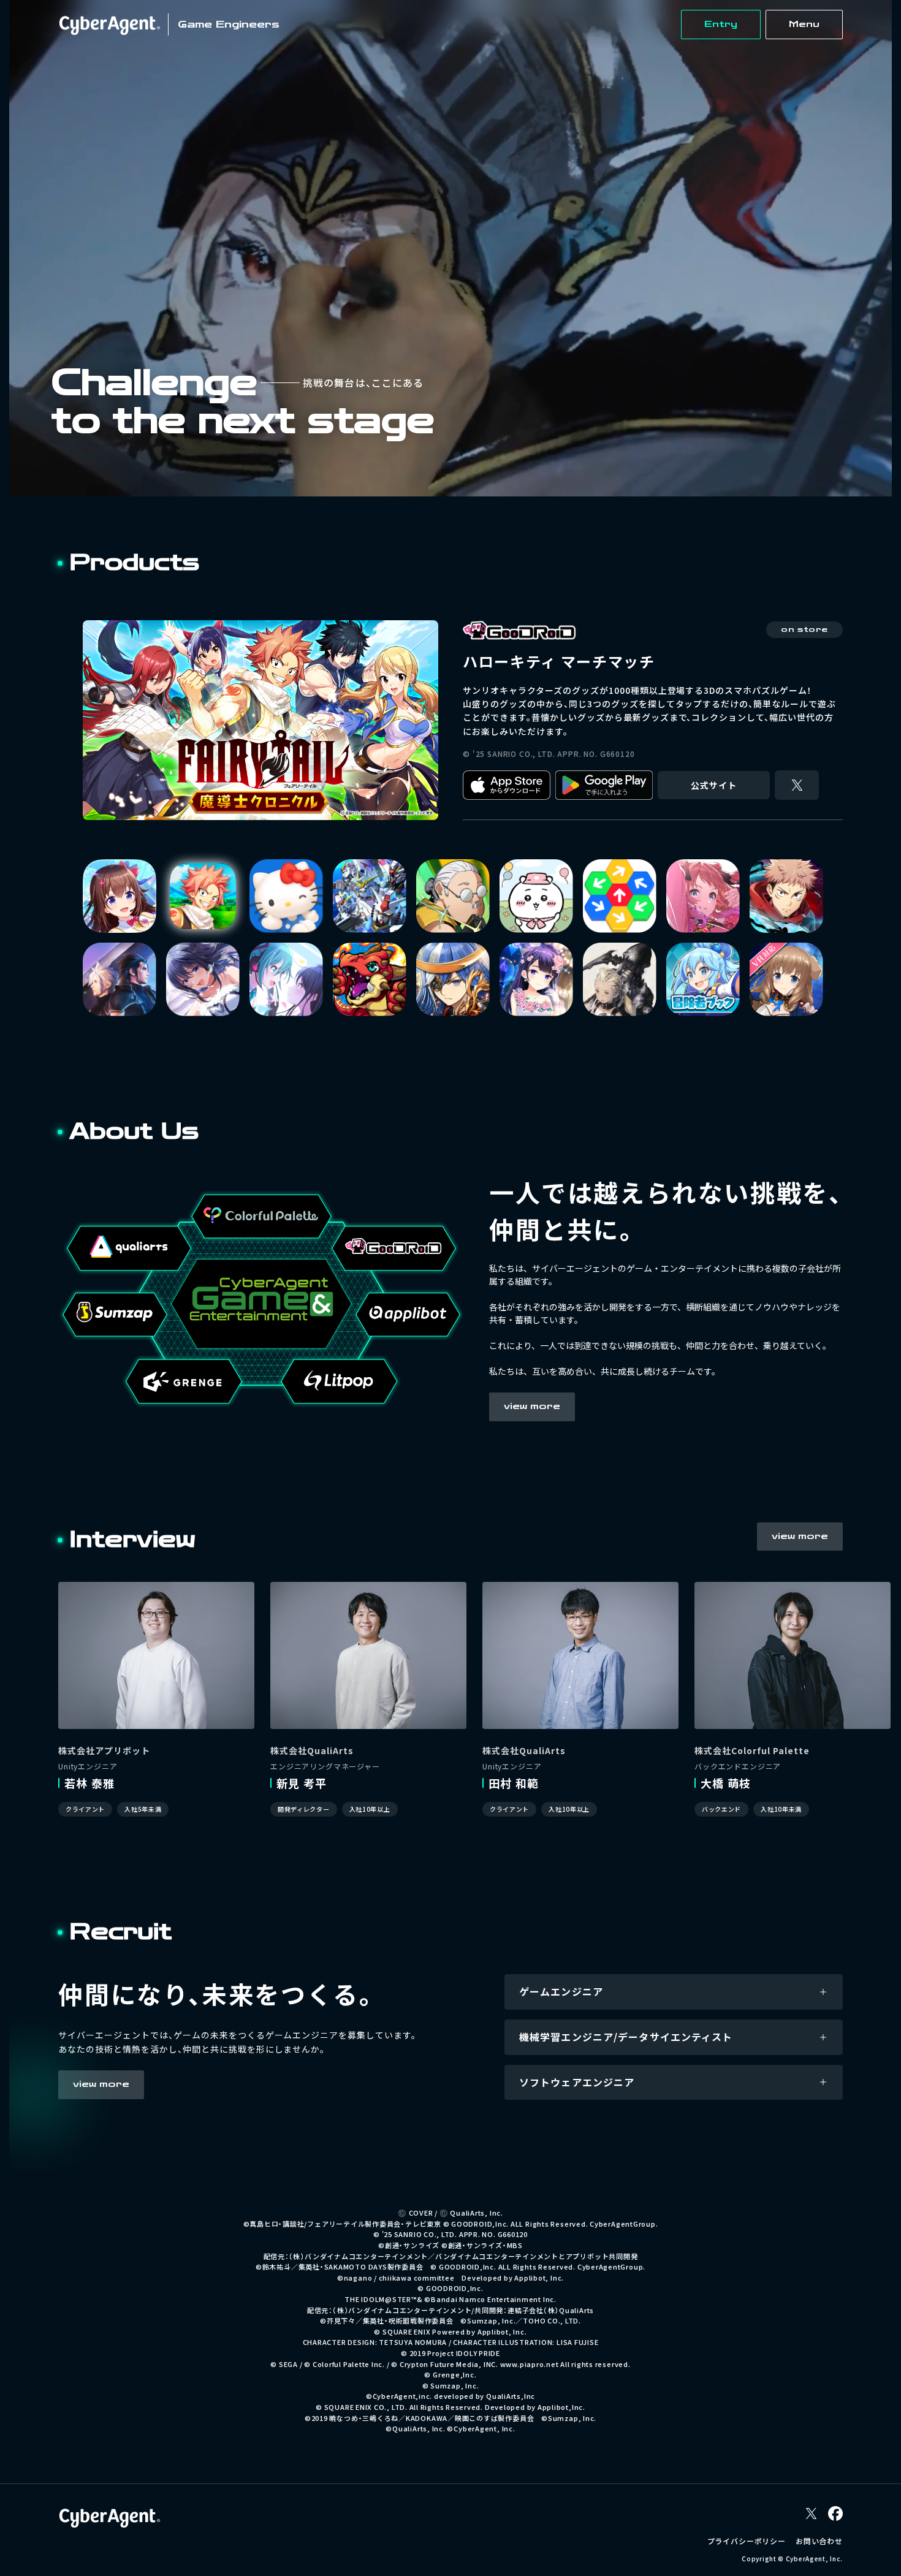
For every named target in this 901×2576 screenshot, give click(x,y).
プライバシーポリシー (747, 2549)
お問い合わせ (819, 2549)
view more (532, 1415)
